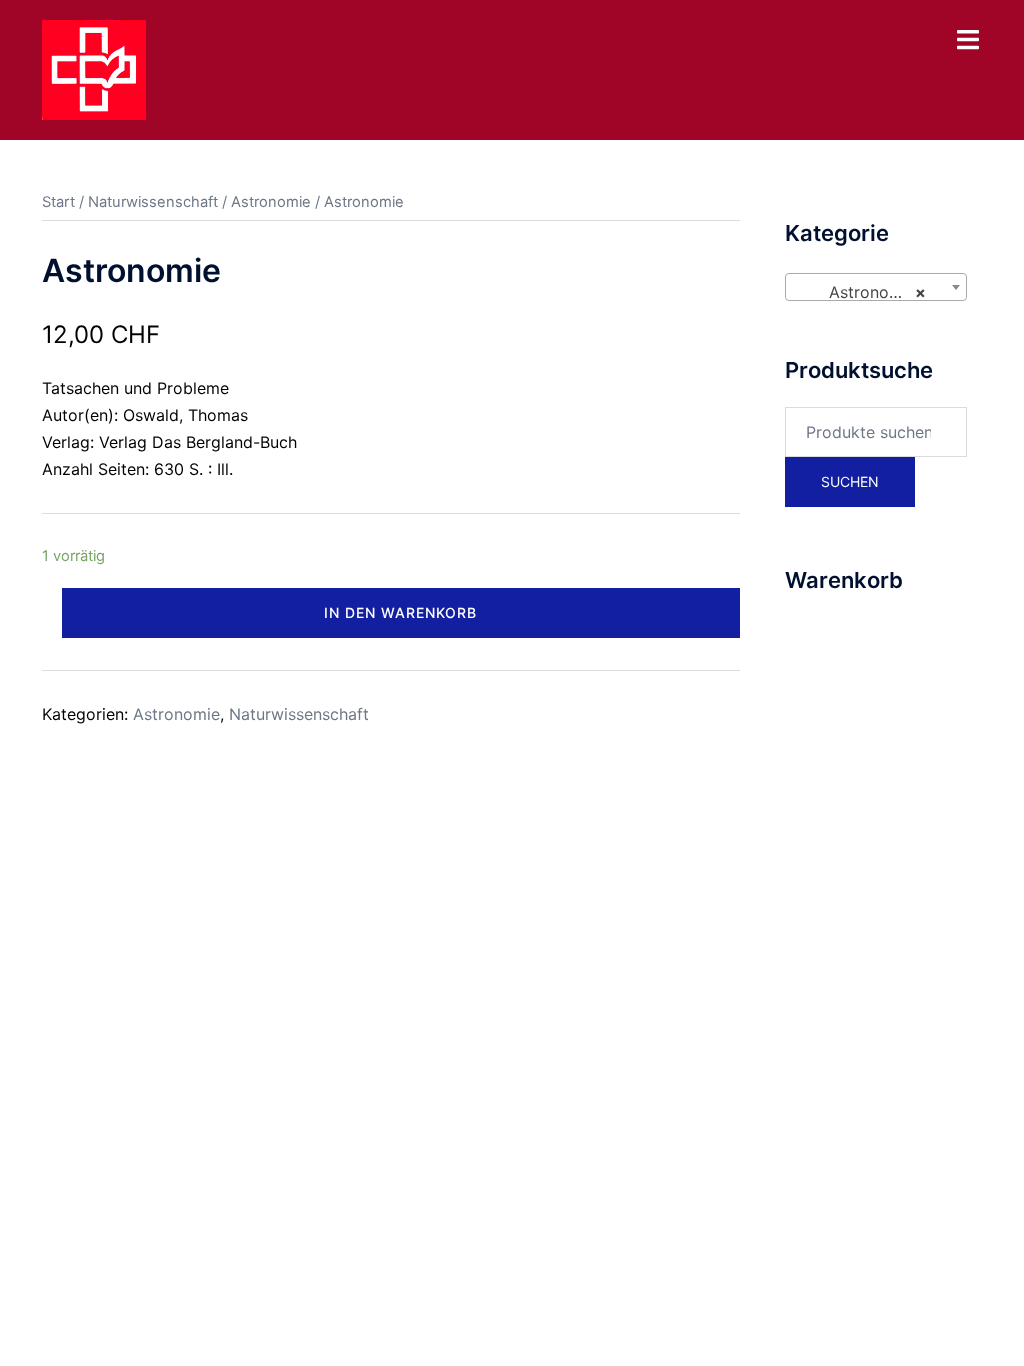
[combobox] (876, 287)
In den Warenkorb (400, 612)
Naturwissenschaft (153, 202)
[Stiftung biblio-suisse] (94, 68)
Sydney (469, 843)
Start (58, 202)
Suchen (850, 481)
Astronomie (271, 202)
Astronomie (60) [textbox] (880, 292)
